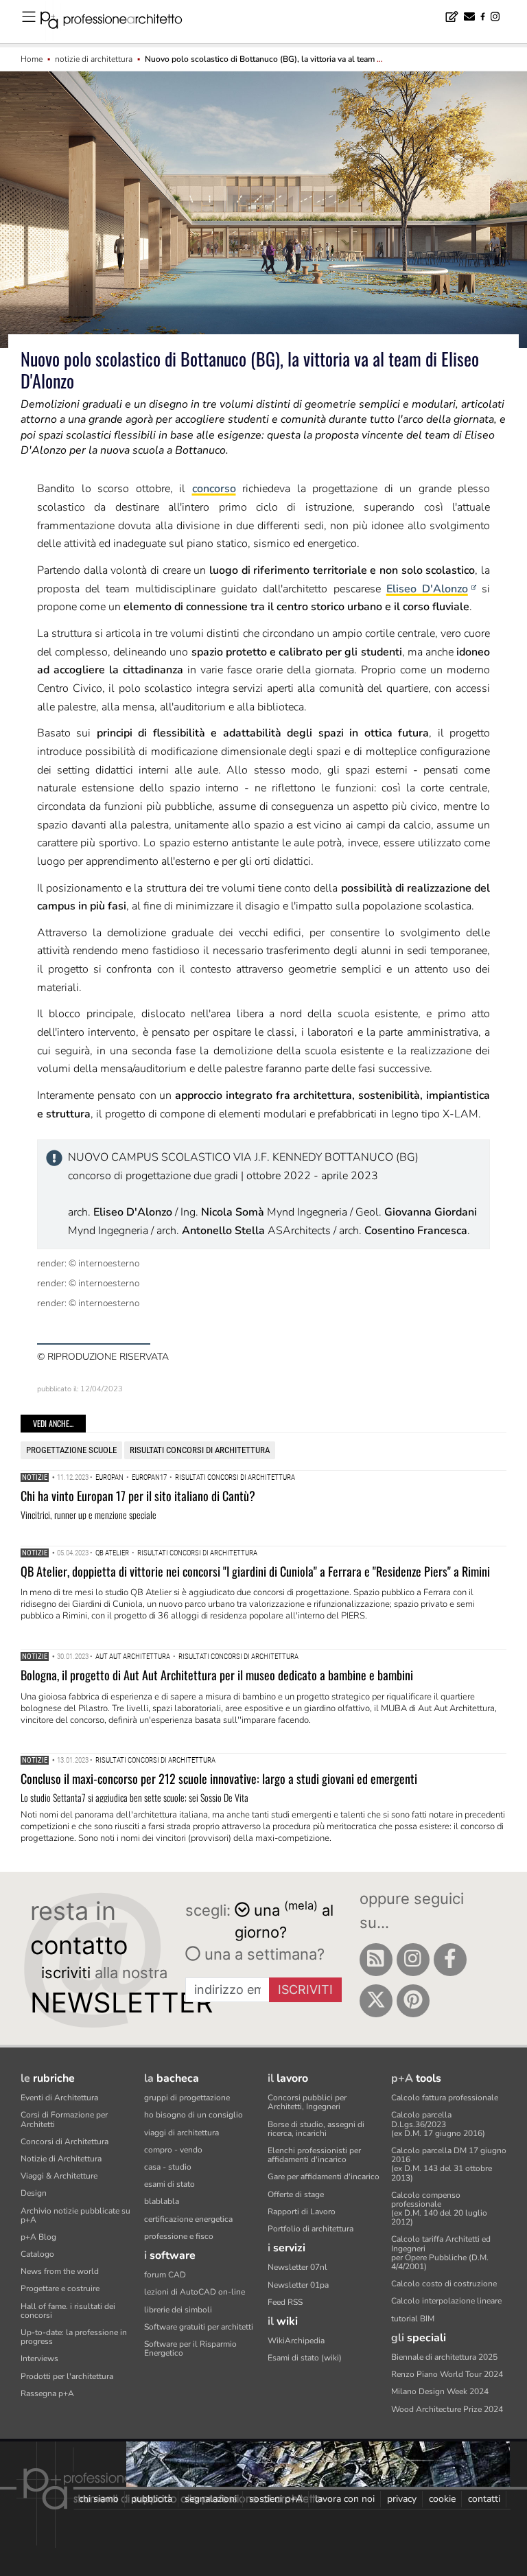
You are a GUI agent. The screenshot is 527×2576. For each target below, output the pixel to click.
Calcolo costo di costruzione (444, 2284)
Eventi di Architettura (59, 2098)
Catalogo (37, 2254)
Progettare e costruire (60, 2288)
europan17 (149, 1477)
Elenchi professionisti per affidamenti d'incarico (314, 2155)
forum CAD (165, 2275)
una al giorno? (284, 1920)
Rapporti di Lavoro (302, 2212)
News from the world (60, 2271)
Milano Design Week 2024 (440, 2391)
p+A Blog (38, 2237)
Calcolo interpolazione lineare (446, 2301)
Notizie (35, 1477)
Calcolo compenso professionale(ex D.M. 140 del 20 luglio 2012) (439, 2209)
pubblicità (152, 2499)
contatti (484, 2499)
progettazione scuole (71, 1450)
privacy (402, 2499)
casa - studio (168, 2167)
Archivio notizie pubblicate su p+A (75, 2215)
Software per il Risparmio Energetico (190, 2348)
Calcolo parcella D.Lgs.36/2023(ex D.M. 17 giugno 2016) (438, 2124)
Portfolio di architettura (311, 2229)
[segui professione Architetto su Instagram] (413, 1960)
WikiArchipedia (296, 2341)
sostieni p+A (276, 2499)
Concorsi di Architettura (65, 2142)
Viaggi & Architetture (59, 2176)
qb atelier (112, 1553)
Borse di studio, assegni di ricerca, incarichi (316, 2129)
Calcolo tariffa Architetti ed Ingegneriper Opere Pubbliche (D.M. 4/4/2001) (441, 2253)
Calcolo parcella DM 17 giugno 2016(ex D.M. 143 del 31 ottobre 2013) (449, 2164)
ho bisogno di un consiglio (194, 2115)
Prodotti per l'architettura (67, 2376)
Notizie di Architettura (61, 2159)
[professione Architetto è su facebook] (450, 1960)
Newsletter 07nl (297, 2267)
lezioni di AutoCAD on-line (195, 2292)
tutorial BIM (413, 2319)
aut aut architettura (133, 1657)
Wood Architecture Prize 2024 (447, 2409)
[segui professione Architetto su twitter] (376, 2001)
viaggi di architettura (181, 2133)
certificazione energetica (188, 2219)
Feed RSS (285, 2302)
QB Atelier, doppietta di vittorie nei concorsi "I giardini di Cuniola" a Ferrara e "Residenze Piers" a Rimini (255, 1571)
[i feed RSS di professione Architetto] (376, 1960)
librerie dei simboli (178, 2310)
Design (34, 2193)
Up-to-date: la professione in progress (74, 2337)
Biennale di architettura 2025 (444, 2357)
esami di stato (169, 2184)
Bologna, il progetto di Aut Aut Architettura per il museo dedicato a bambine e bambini (217, 1675)
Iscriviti (305, 1989)
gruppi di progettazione (187, 2098)
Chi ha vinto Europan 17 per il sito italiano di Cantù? (138, 1496)
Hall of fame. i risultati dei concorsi (68, 2311)
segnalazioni (211, 2499)
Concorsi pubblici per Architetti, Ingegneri (307, 2102)
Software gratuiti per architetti (199, 2327)
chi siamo (99, 2499)
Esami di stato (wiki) (305, 2358)
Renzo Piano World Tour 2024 (447, 2374)
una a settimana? (262, 1954)
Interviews (39, 2358)
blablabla (162, 2201)
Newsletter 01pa (298, 2285)
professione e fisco (179, 2236)
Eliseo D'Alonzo (427, 589)
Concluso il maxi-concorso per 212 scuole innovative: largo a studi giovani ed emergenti (219, 1778)
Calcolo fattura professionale (445, 2098)
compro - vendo (173, 2150)
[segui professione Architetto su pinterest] (413, 2001)
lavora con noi (345, 2499)
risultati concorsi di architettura (200, 1450)
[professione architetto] (119, 22)
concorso (214, 489)
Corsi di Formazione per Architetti (64, 2119)
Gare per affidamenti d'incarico (324, 2177)
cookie (442, 2499)
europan (109, 1477)
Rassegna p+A (47, 2393)
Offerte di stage (296, 2194)
